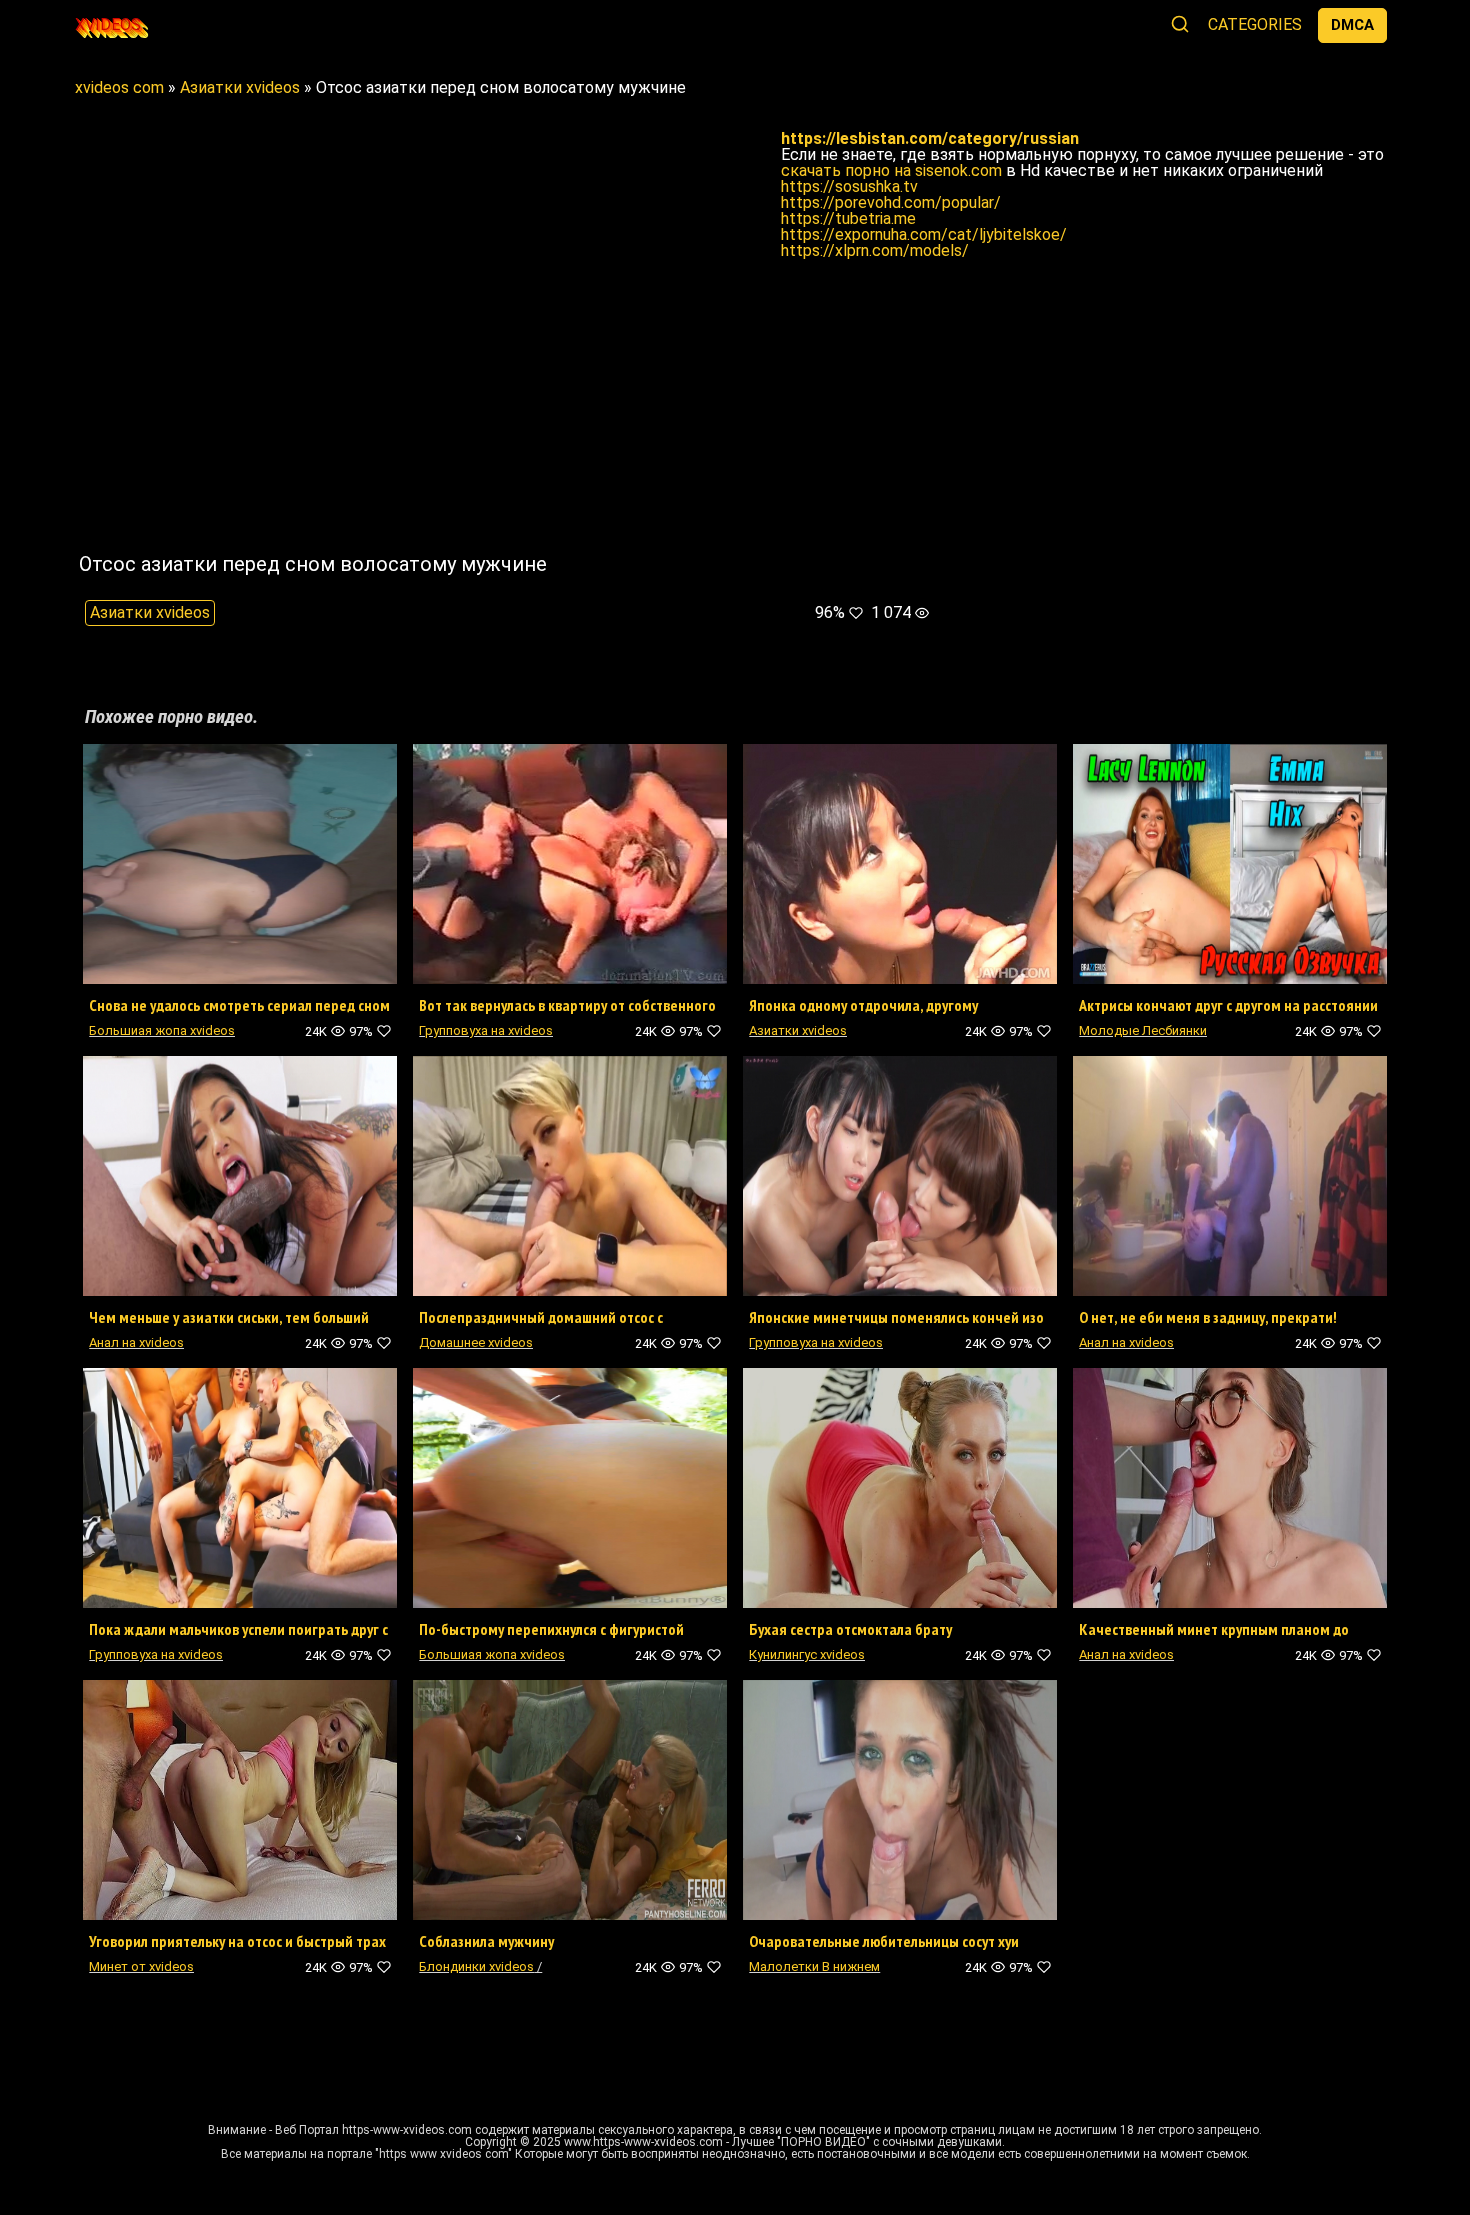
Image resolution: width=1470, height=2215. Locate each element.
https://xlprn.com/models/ (875, 250)
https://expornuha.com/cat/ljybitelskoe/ (924, 234)
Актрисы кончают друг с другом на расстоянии (1228, 1005)
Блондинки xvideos (476, 1966)
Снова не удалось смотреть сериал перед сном (239, 1005)
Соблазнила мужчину (486, 1941)
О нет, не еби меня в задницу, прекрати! (1208, 1317)
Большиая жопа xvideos (162, 1030)
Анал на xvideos (136, 1342)
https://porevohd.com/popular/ (891, 202)
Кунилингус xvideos (807, 1654)
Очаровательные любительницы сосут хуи (884, 1941)
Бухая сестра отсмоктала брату (850, 1629)
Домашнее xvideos (476, 1342)
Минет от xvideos (141, 1966)
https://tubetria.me (848, 218)
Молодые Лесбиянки (1143, 1030)
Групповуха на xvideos (486, 1030)
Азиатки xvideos (150, 612)
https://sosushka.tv (849, 186)
